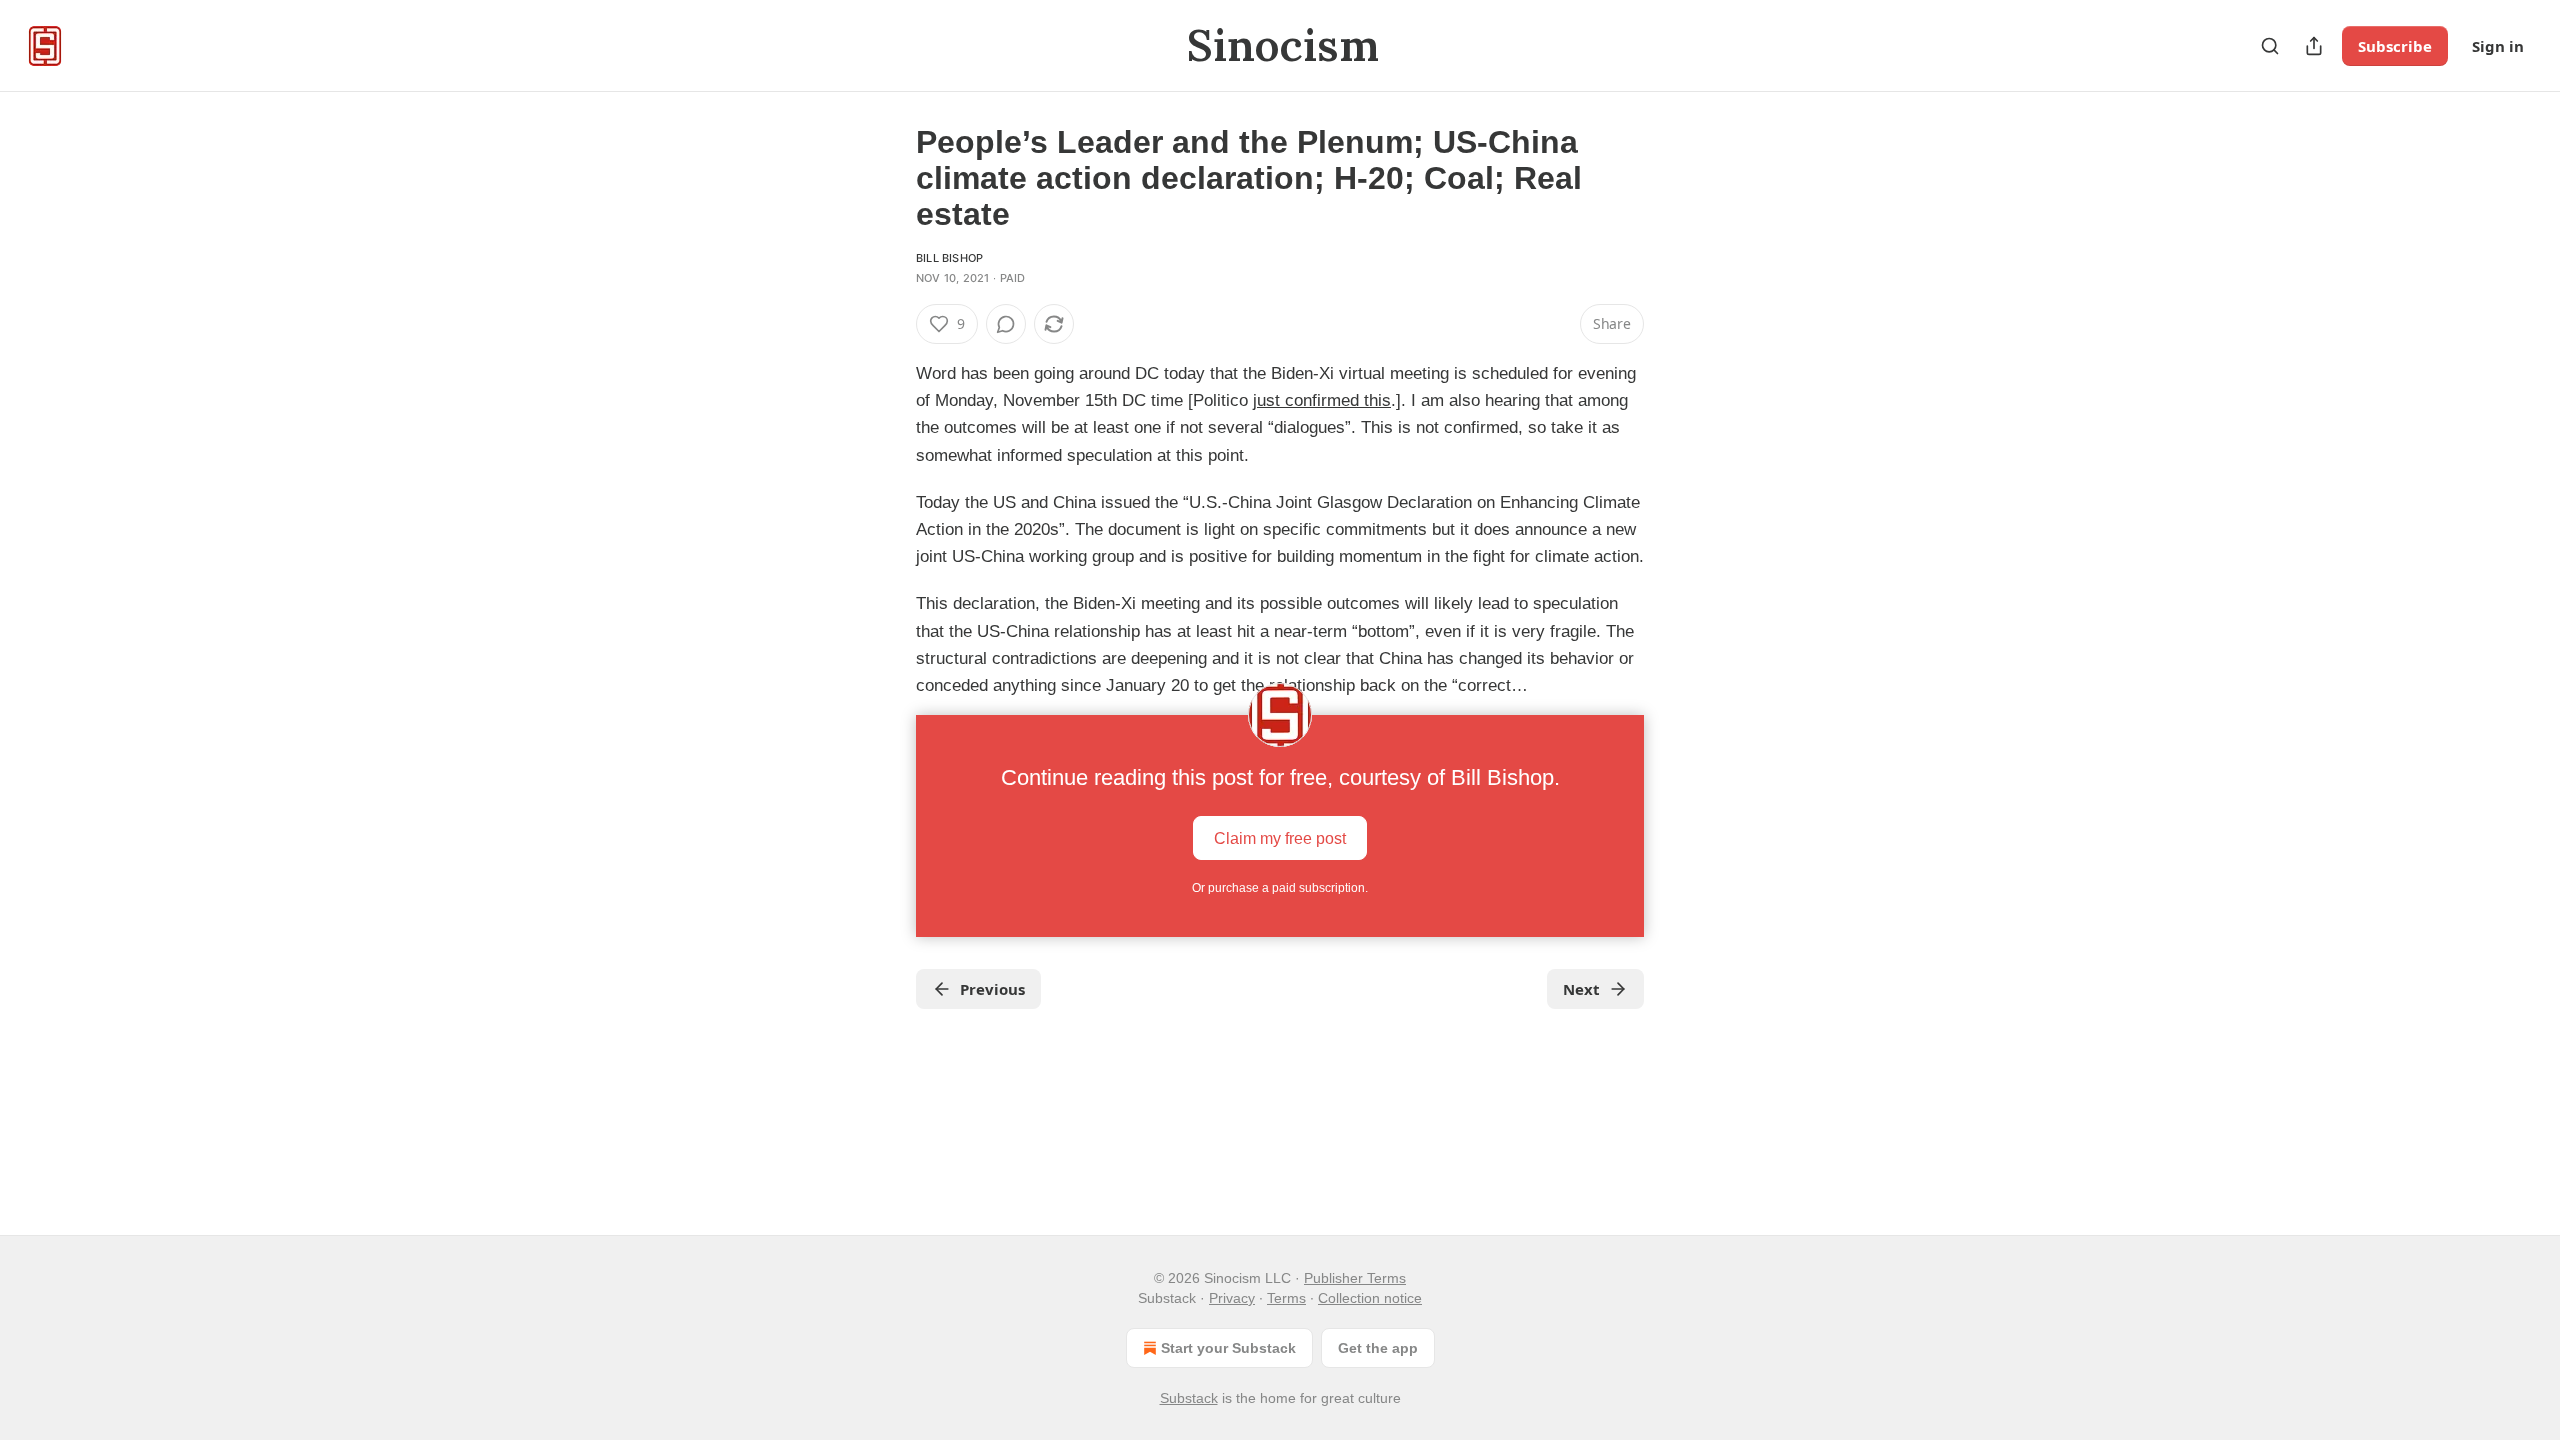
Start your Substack (1228, 1348)
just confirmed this (1322, 400)
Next (1581, 989)
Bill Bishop (949, 258)
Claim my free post (1280, 838)
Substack (1189, 1398)
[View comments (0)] (1006, 324)
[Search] (2270, 46)
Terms (1286, 1298)
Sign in (2498, 46)
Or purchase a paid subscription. (1280, 888)
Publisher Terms (1355, 1278)
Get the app (1378, 1348)
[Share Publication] (2314, 46)
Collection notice (1370, 1298)
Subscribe (2395, 46)
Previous (992, 989)
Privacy (1232, 1298)
